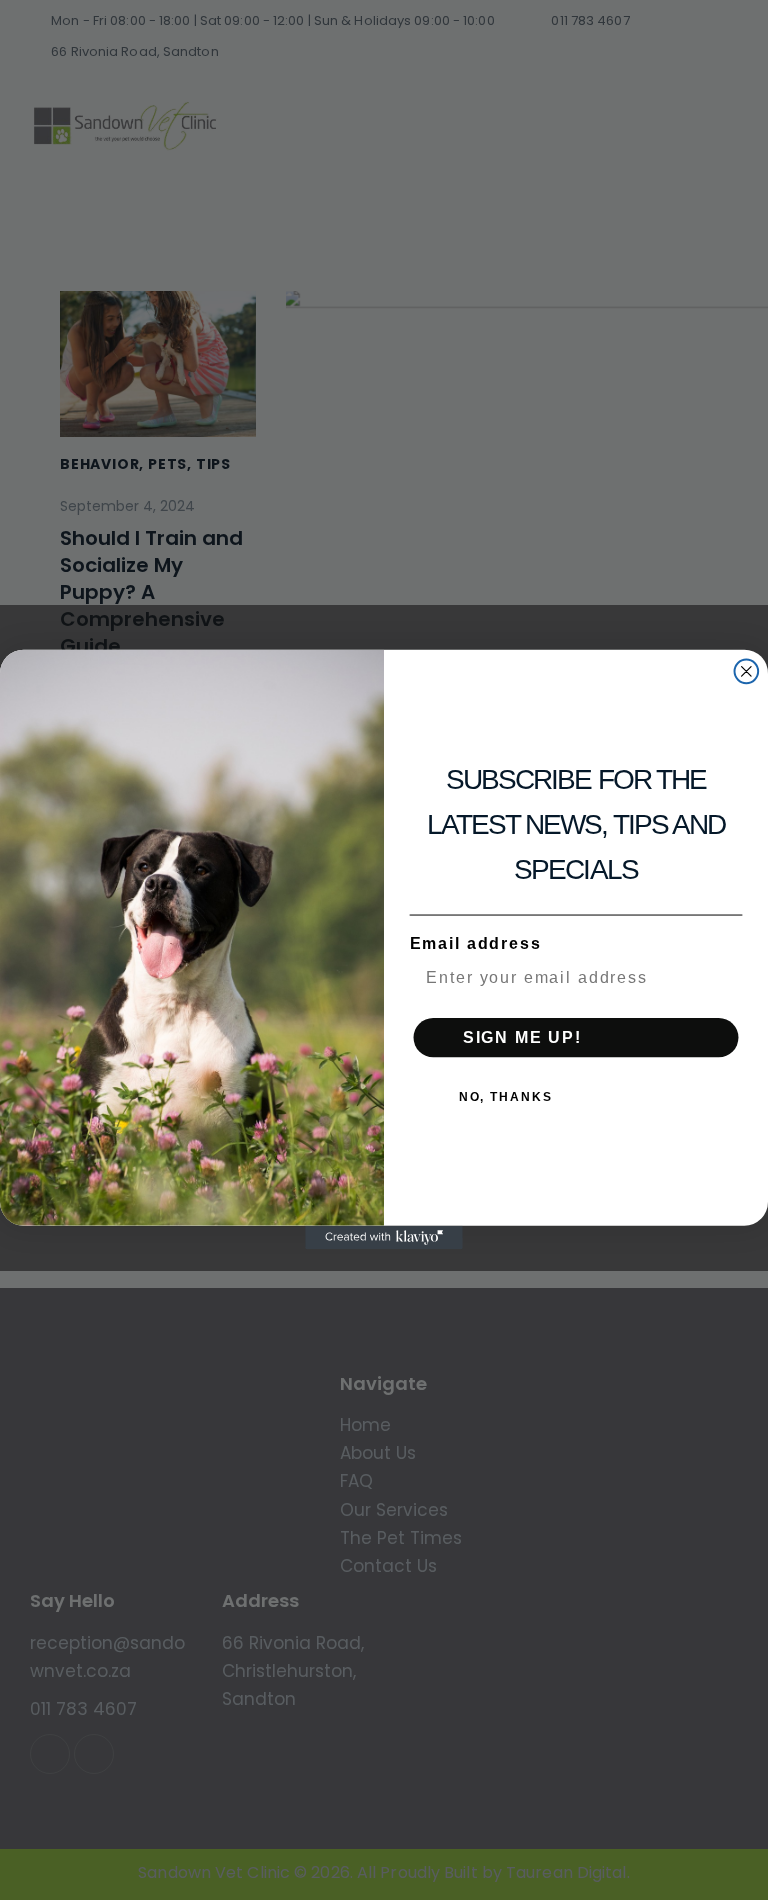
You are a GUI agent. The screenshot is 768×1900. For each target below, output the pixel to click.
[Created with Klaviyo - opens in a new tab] (384, 1238)
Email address (476, 944)
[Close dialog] (747, 672)
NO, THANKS (506, 1097)
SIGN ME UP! (522, 1037)
